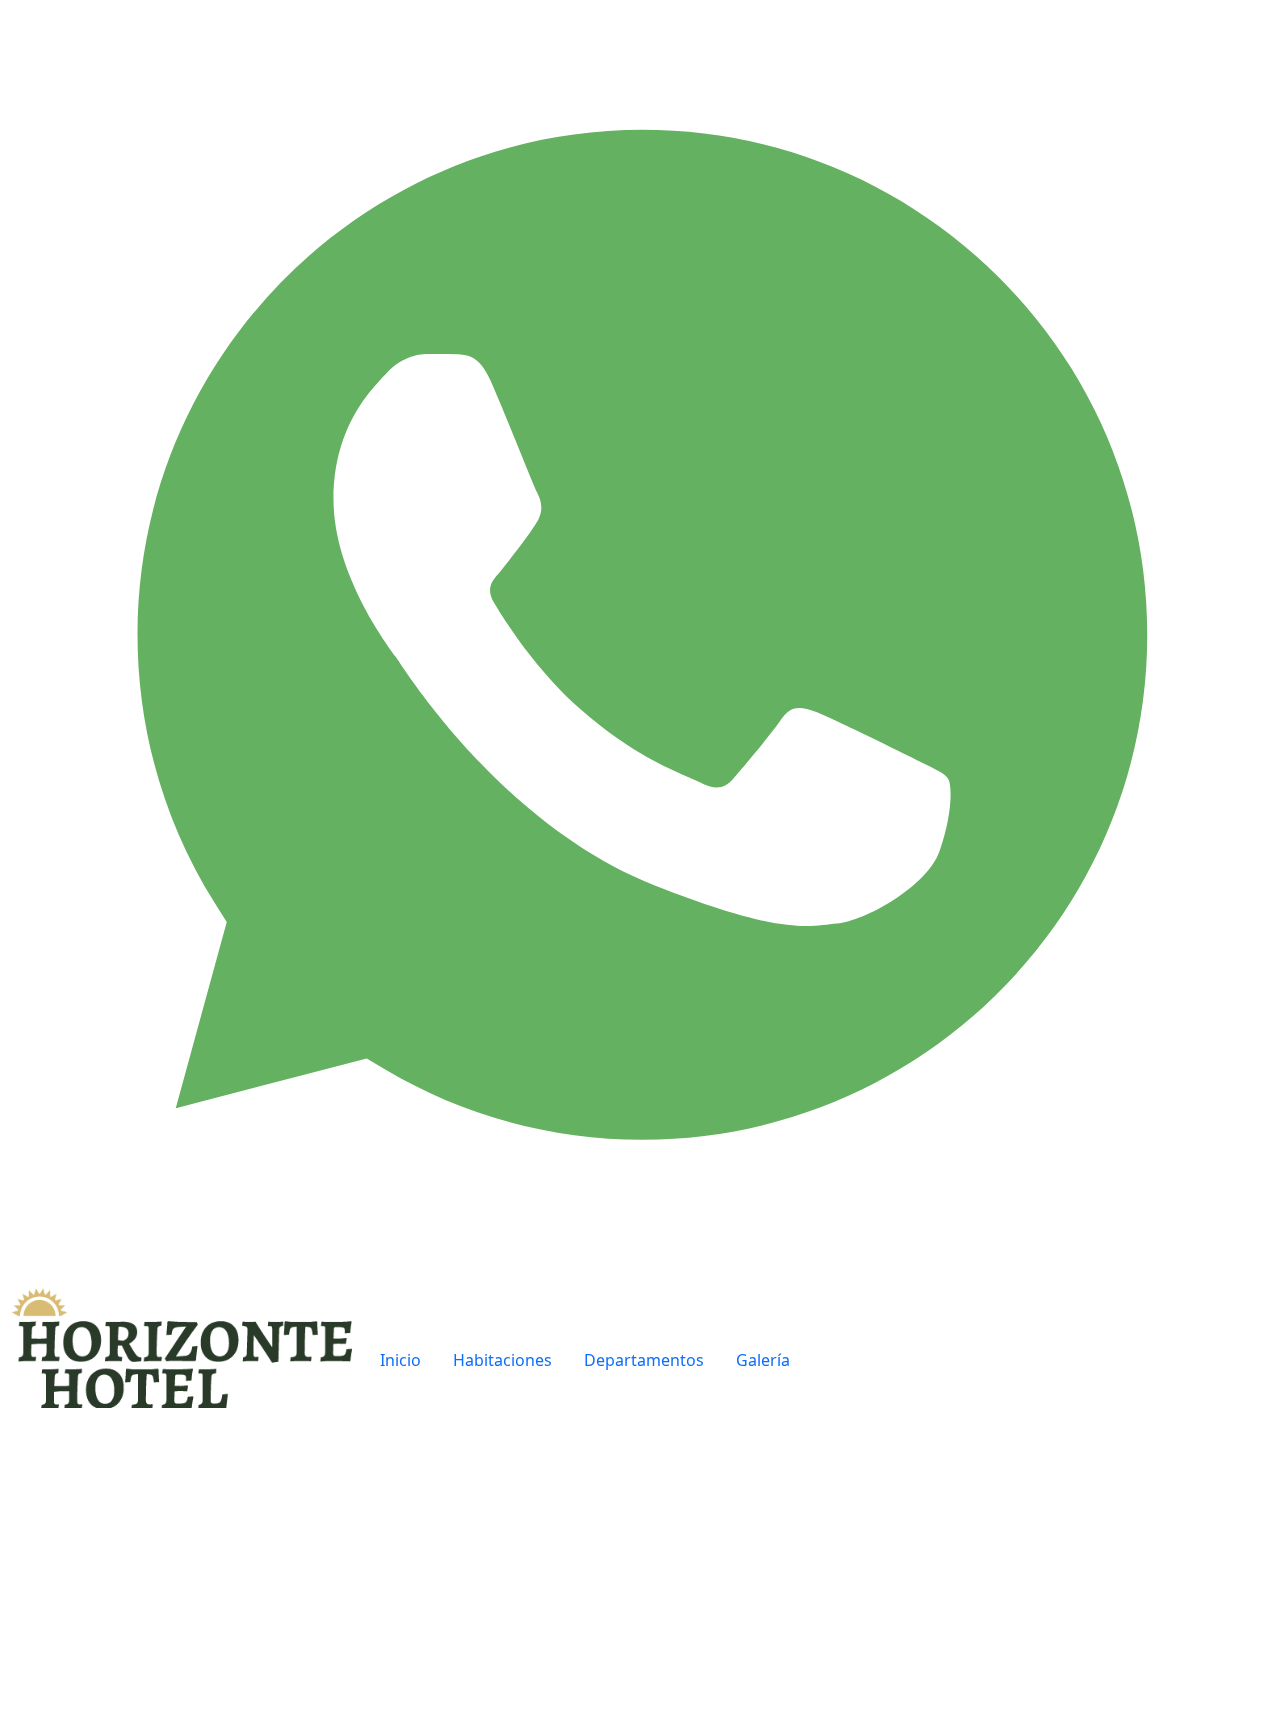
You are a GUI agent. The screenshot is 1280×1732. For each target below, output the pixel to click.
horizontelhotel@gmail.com (979, 1608)
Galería (763, 1360)
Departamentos (644, 1360)
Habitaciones (502, 1360)
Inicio (400, 1360)
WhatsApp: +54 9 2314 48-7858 (988, 1632)
